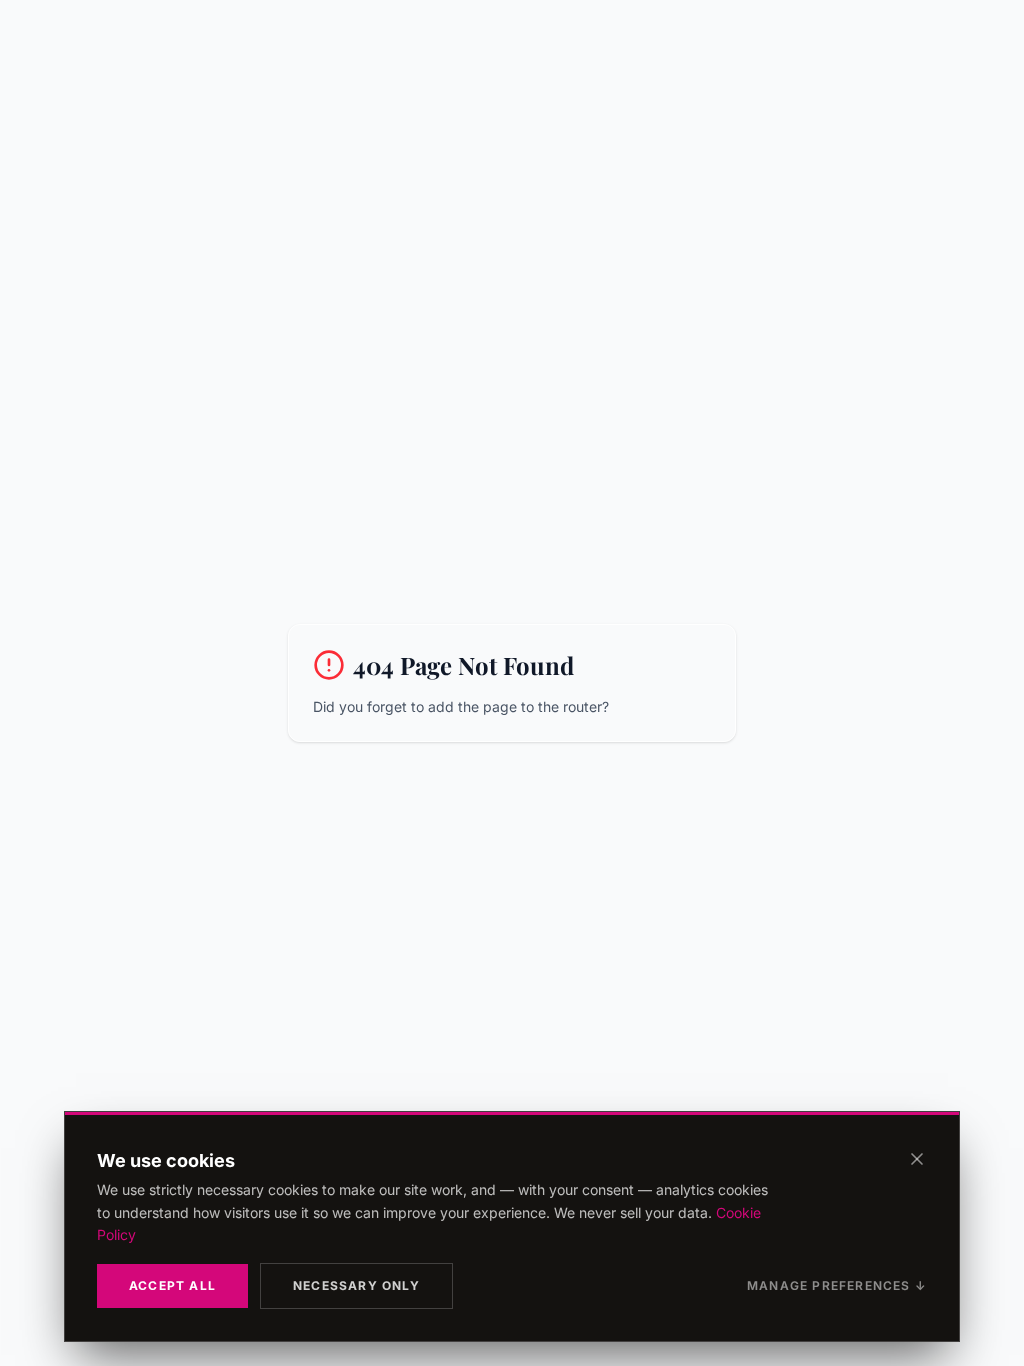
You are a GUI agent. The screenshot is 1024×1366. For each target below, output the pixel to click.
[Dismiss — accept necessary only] (917, 1159)
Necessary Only (356, 1285)
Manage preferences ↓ (837, 1285)
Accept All (172, 1285)
